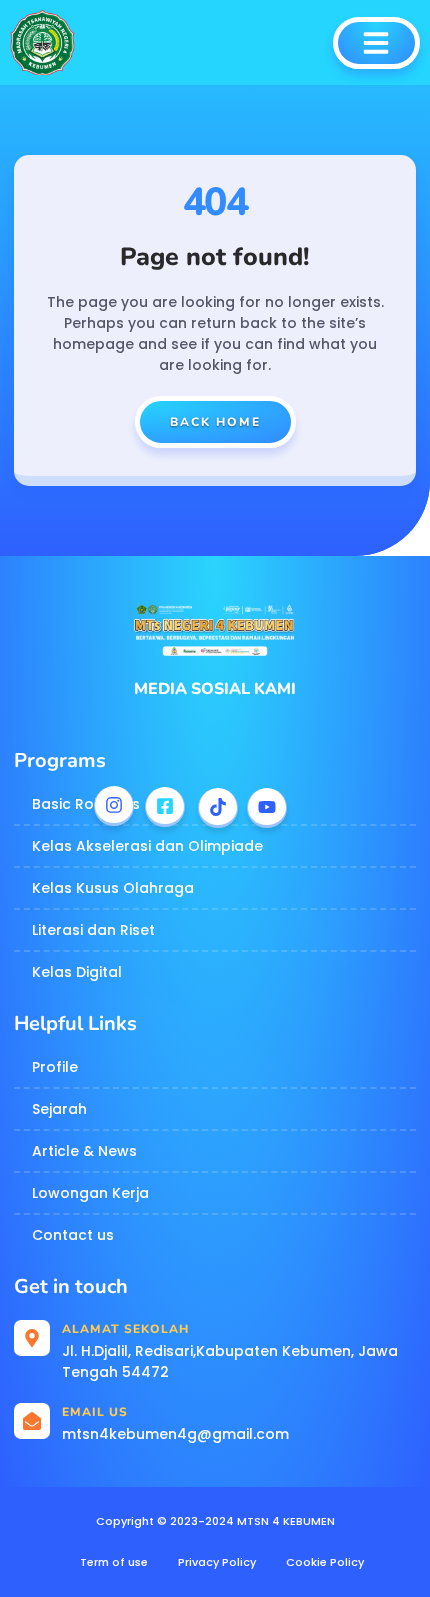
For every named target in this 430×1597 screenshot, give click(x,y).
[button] (376, 43)
